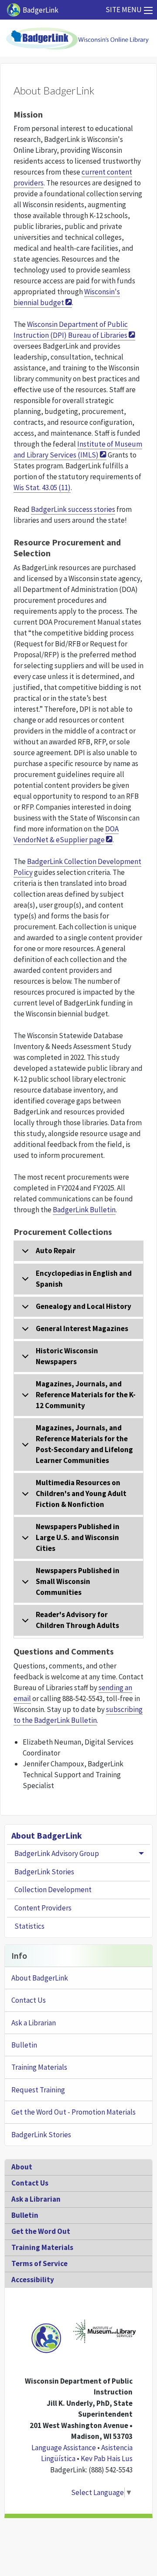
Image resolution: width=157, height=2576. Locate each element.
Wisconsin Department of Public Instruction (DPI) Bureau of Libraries (71, 330)
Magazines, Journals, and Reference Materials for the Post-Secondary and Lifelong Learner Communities (84, 1444)
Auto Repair (56, 1251)
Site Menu (124, 10)
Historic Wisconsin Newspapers (67, 1356)
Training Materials (39, 2067)
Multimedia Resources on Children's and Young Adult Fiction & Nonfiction (81, 1493)
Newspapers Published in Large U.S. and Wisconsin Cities (78, 1537)
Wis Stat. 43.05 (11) (42, 488)
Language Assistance (64, 2448)
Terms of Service (39, 2263)
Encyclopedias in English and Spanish (84, 1279)
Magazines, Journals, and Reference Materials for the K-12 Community (86, 1395)
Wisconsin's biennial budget (67, 297)
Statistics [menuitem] (29, 1926)
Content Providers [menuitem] (43, 1908)
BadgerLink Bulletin (84, 1210)
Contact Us (29, 2000)
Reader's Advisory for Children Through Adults (77, 1620)
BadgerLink (41, 10)
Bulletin (24, 2045)
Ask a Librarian (34, 2023)
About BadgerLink (47, 1835)
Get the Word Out (41, 2231)
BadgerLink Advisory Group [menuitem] (57, 1853)
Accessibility (33, 2280)
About (22, 2167)
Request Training (38, 2090)
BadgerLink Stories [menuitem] (44, 1872)
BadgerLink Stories (41, 2135)
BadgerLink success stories (73, 509)
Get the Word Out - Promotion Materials (73, 2112)
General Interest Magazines (82, 1328)
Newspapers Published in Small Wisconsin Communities (78, 1581)
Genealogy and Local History (84, 1306)
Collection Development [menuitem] (53, 1890)
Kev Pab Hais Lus (107, 2458)
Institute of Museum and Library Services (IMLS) (78, 449)
